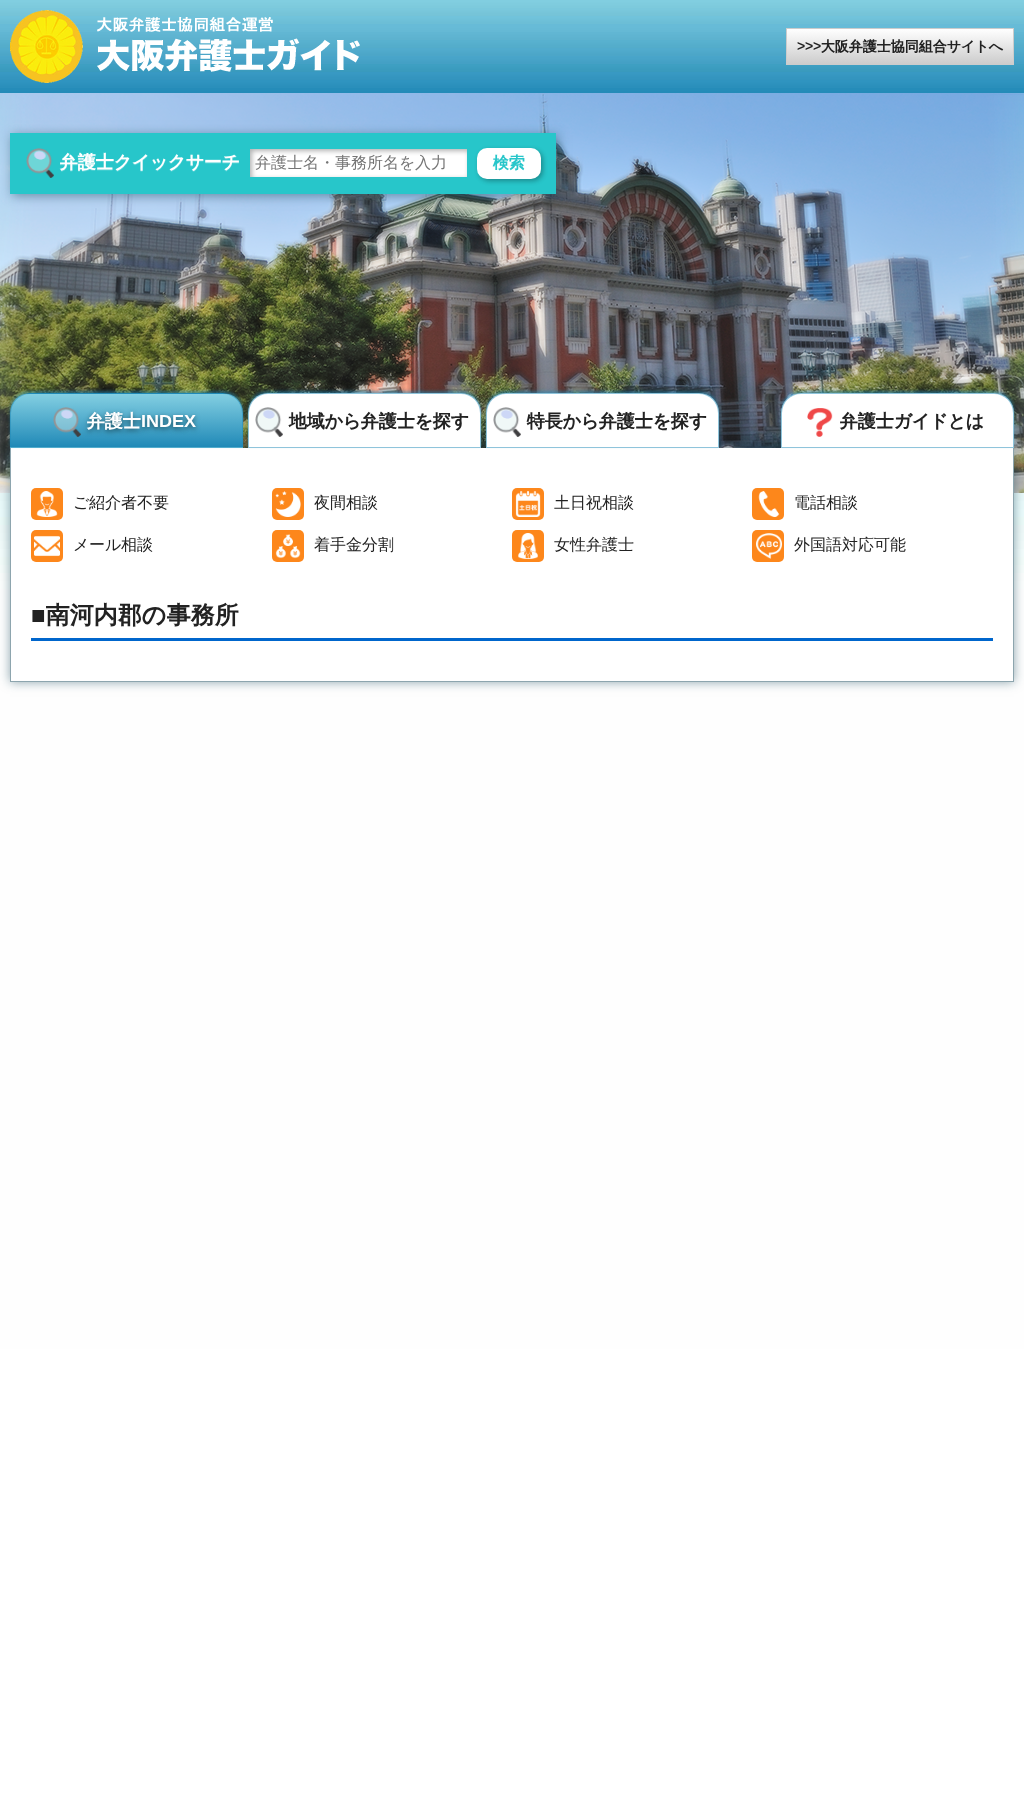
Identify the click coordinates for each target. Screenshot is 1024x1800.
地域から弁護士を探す (379, 421)
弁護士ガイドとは (912, 421)
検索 (509, 162)
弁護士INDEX (141, 421)
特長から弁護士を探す (617, 421)
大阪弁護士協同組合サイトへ (912, 46)
